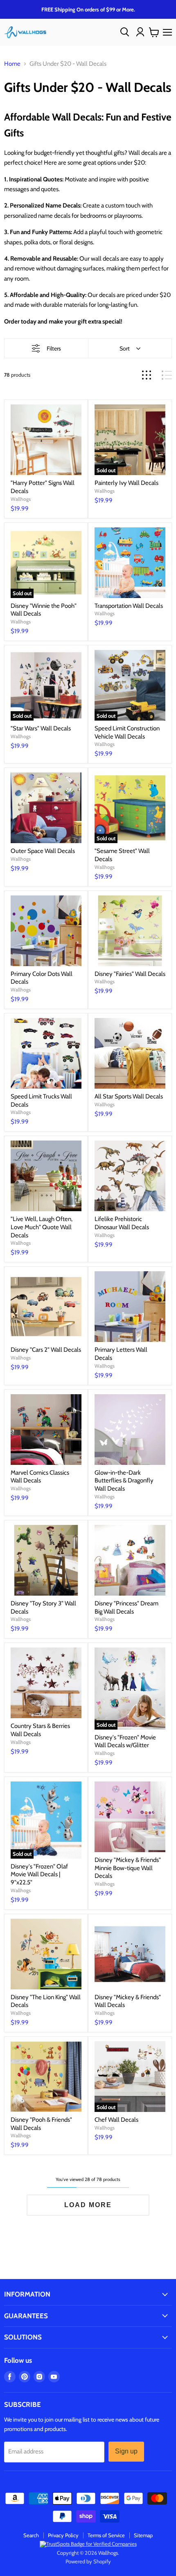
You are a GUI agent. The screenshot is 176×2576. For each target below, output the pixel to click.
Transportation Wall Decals (129, 606)
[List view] (167, 375)
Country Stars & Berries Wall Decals (40, 1730)
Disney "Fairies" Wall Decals (130, 974)
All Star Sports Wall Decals (129, 1096)
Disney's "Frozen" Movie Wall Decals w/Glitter (125, 1741)
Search (31, 2535)
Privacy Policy (63, 2535)
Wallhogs (21, 499)
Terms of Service (106, 2535)
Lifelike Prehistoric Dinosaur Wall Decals (122, 1223)
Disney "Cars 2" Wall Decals (46, 1350)
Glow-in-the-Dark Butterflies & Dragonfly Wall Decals (124, 1481)
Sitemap (143, 2535)
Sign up (126, 2451)
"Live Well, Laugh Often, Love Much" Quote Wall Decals (42, 1227)
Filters (54, 348)
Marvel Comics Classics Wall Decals (40, 1477)
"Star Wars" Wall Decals (41, 728)
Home (12, 64)
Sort (125, 348)
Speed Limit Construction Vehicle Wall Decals (127, 732)
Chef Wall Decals (116, 2120)
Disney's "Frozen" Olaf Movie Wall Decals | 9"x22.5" (39, 1874)
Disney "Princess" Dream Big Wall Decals (126, 1607)
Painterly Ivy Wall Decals (126, 483)
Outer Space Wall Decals (43, 851)
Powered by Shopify (88, 2561)
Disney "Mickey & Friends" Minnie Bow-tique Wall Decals (128, 1868)
